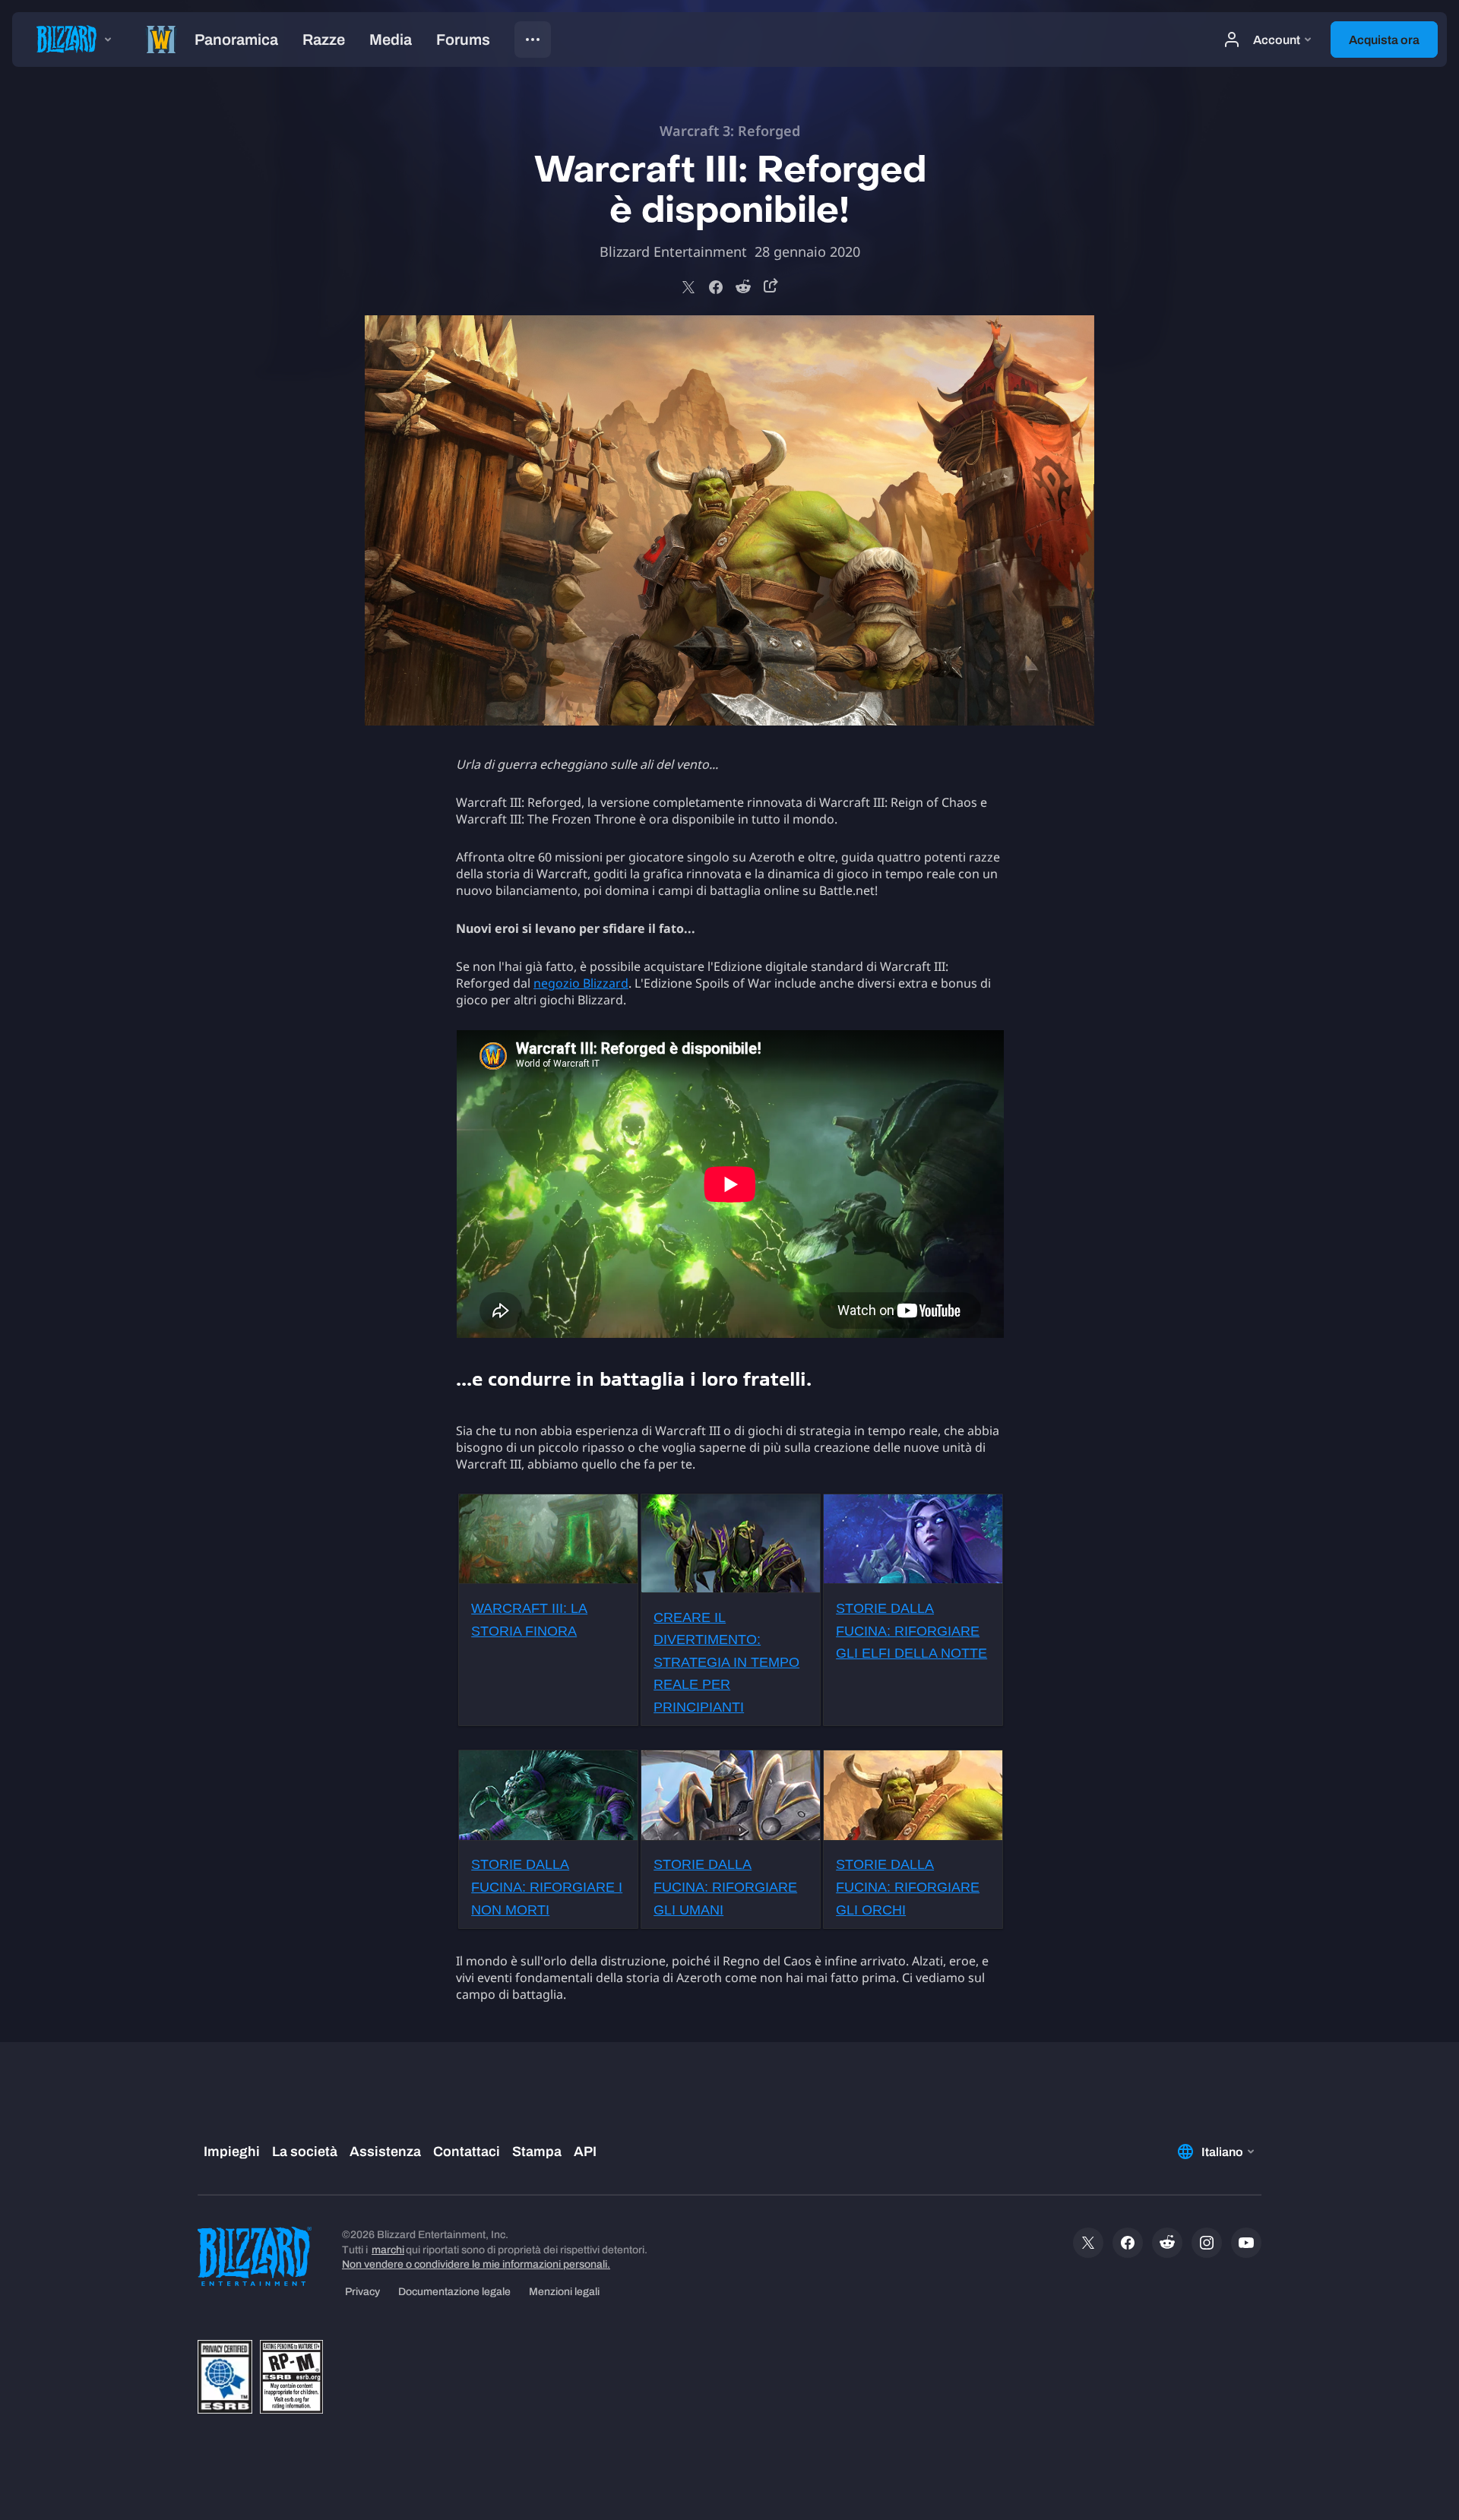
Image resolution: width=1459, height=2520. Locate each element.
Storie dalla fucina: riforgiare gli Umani (725, 1887)
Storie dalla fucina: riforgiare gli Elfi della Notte (911, 1631)
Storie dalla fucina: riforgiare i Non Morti (547, 1887)
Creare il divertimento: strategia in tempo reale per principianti (726, 1662)
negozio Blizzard (581, 983)
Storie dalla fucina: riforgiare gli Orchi (908, 1887)
